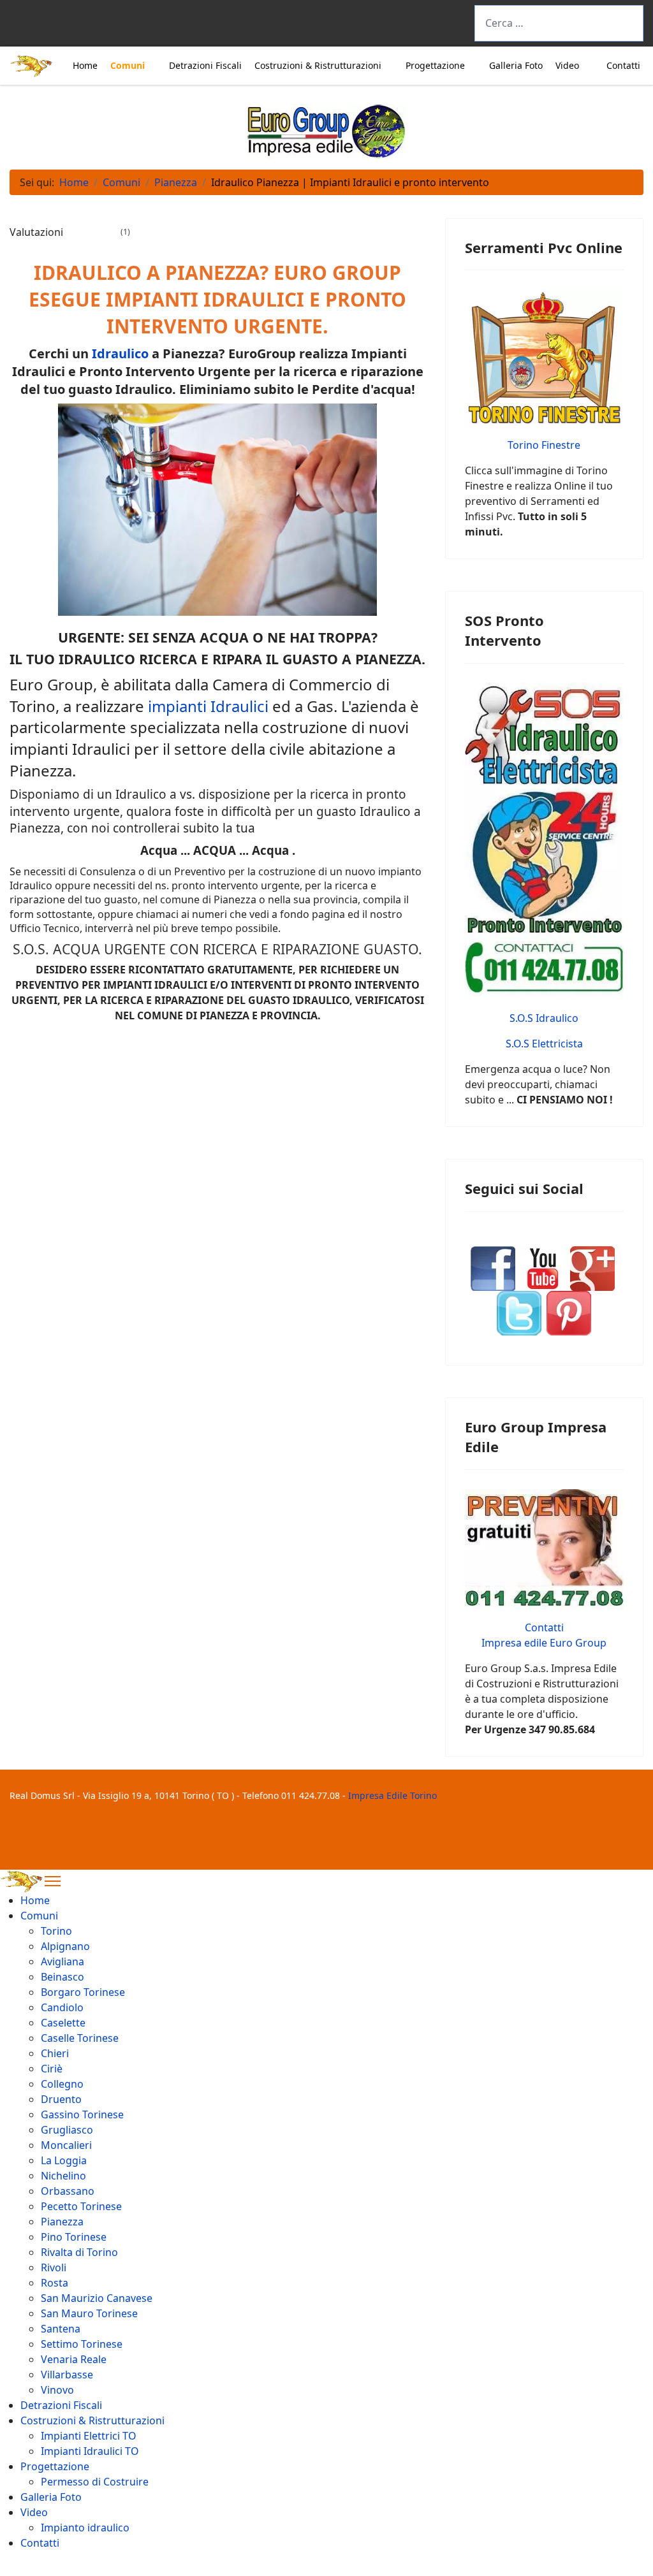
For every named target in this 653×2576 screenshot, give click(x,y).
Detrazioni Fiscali (205, 65)
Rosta (55, 2283)
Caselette (63, 2023)
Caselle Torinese (80, 2038)
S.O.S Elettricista (544, 1044)
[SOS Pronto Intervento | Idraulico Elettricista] (544, 840)
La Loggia (64, 2160)
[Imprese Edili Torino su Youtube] (543, 1268)
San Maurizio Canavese (97, 2298)
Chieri (55, 2053)
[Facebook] (17, 26)
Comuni (128, 65)
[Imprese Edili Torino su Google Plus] (592, 1268)
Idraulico (120, 353)
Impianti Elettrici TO (89, 2436)
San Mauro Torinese (89, 2313)
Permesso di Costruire (95, 2482)
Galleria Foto (516, 65)
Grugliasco (67, 2130)
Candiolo (62, 2007)
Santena (61, 2329)
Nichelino (63, 2176)
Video (567, 65)
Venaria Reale (74, 2359)
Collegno (62, 2084)
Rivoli (54, 2267)
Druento (61, 2099)
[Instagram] (97, 26)
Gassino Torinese (82, 2114)
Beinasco (62, 1977)
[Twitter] (43, 26)
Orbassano (68, 2191)
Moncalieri (66, 2145)
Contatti (623, 65)
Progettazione (435, 65)
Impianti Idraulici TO (90, 2451)
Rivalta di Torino (79, 2252)
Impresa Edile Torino (393, 1795)
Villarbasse (67, 2375)
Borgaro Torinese (83, 1992)
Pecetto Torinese (81, 2206)
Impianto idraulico (85, 2528)
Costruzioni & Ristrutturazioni (318, 65)
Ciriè (52, 2069)
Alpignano (65, 1946)
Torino (56, 1931)
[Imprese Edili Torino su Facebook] (493, 1268)
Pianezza (62, 2222)
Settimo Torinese (82, 2344)
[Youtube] (70, 26)
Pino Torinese (74, 2237)
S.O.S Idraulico (544, 1018)
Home (85, 65)
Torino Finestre (544, 445)
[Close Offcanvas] (53, 1881)
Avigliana (62, 1961)
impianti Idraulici (208, 706)
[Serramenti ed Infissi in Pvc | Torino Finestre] (544, 358)
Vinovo (57, 2390)
